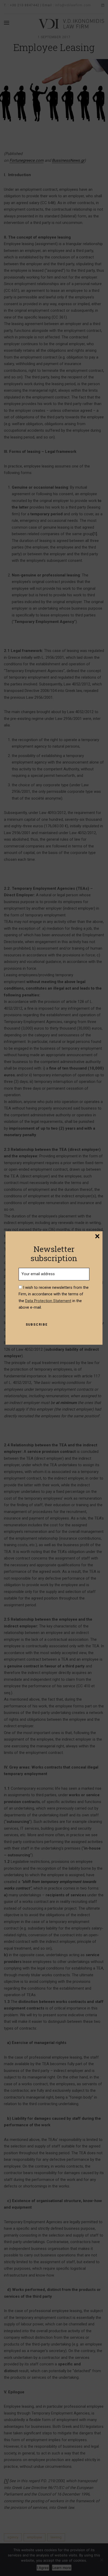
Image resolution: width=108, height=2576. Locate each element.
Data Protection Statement (48, 1301)
